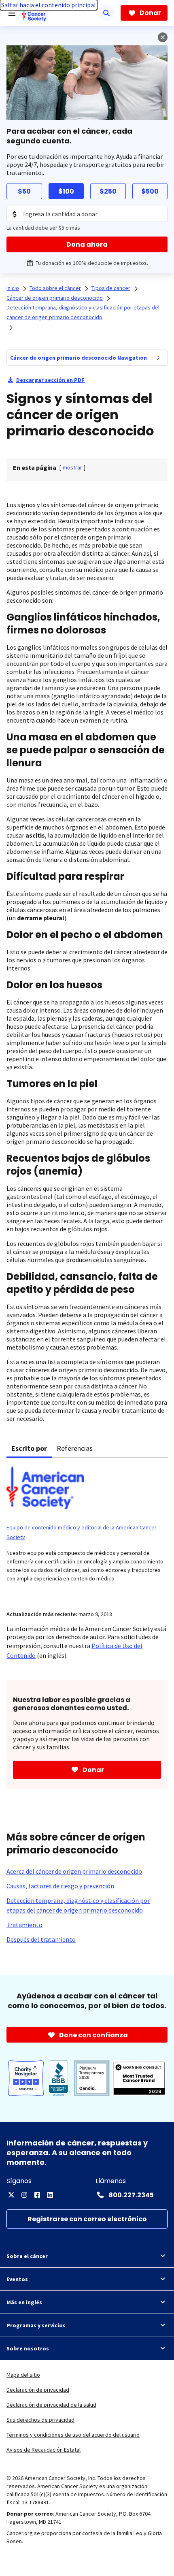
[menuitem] (158, 358)
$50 (24, 191)
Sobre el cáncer (27, 2256)
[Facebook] (37, 2195)
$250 (108, 191)
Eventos (17, 2279)
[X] (11, 2195)
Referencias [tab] (75, 1448)
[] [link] (72, 467)
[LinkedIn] (50, 2195)
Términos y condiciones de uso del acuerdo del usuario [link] (73, 2435)
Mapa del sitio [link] (23, 2375)
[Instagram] (24, 2195)
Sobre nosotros (28, 2348)
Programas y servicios (36, 2325)
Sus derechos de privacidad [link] (40, 2420)
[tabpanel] (87, 1529)
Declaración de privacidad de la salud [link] (51, 2405)
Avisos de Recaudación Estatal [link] (43, 2450)
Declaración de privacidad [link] (38, 2390)
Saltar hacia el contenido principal (49, 5)
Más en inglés (24, 2302)
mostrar (72, 467)
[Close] (163, 37)
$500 (150, 191)
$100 (66, 191)
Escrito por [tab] (29, 1448)
